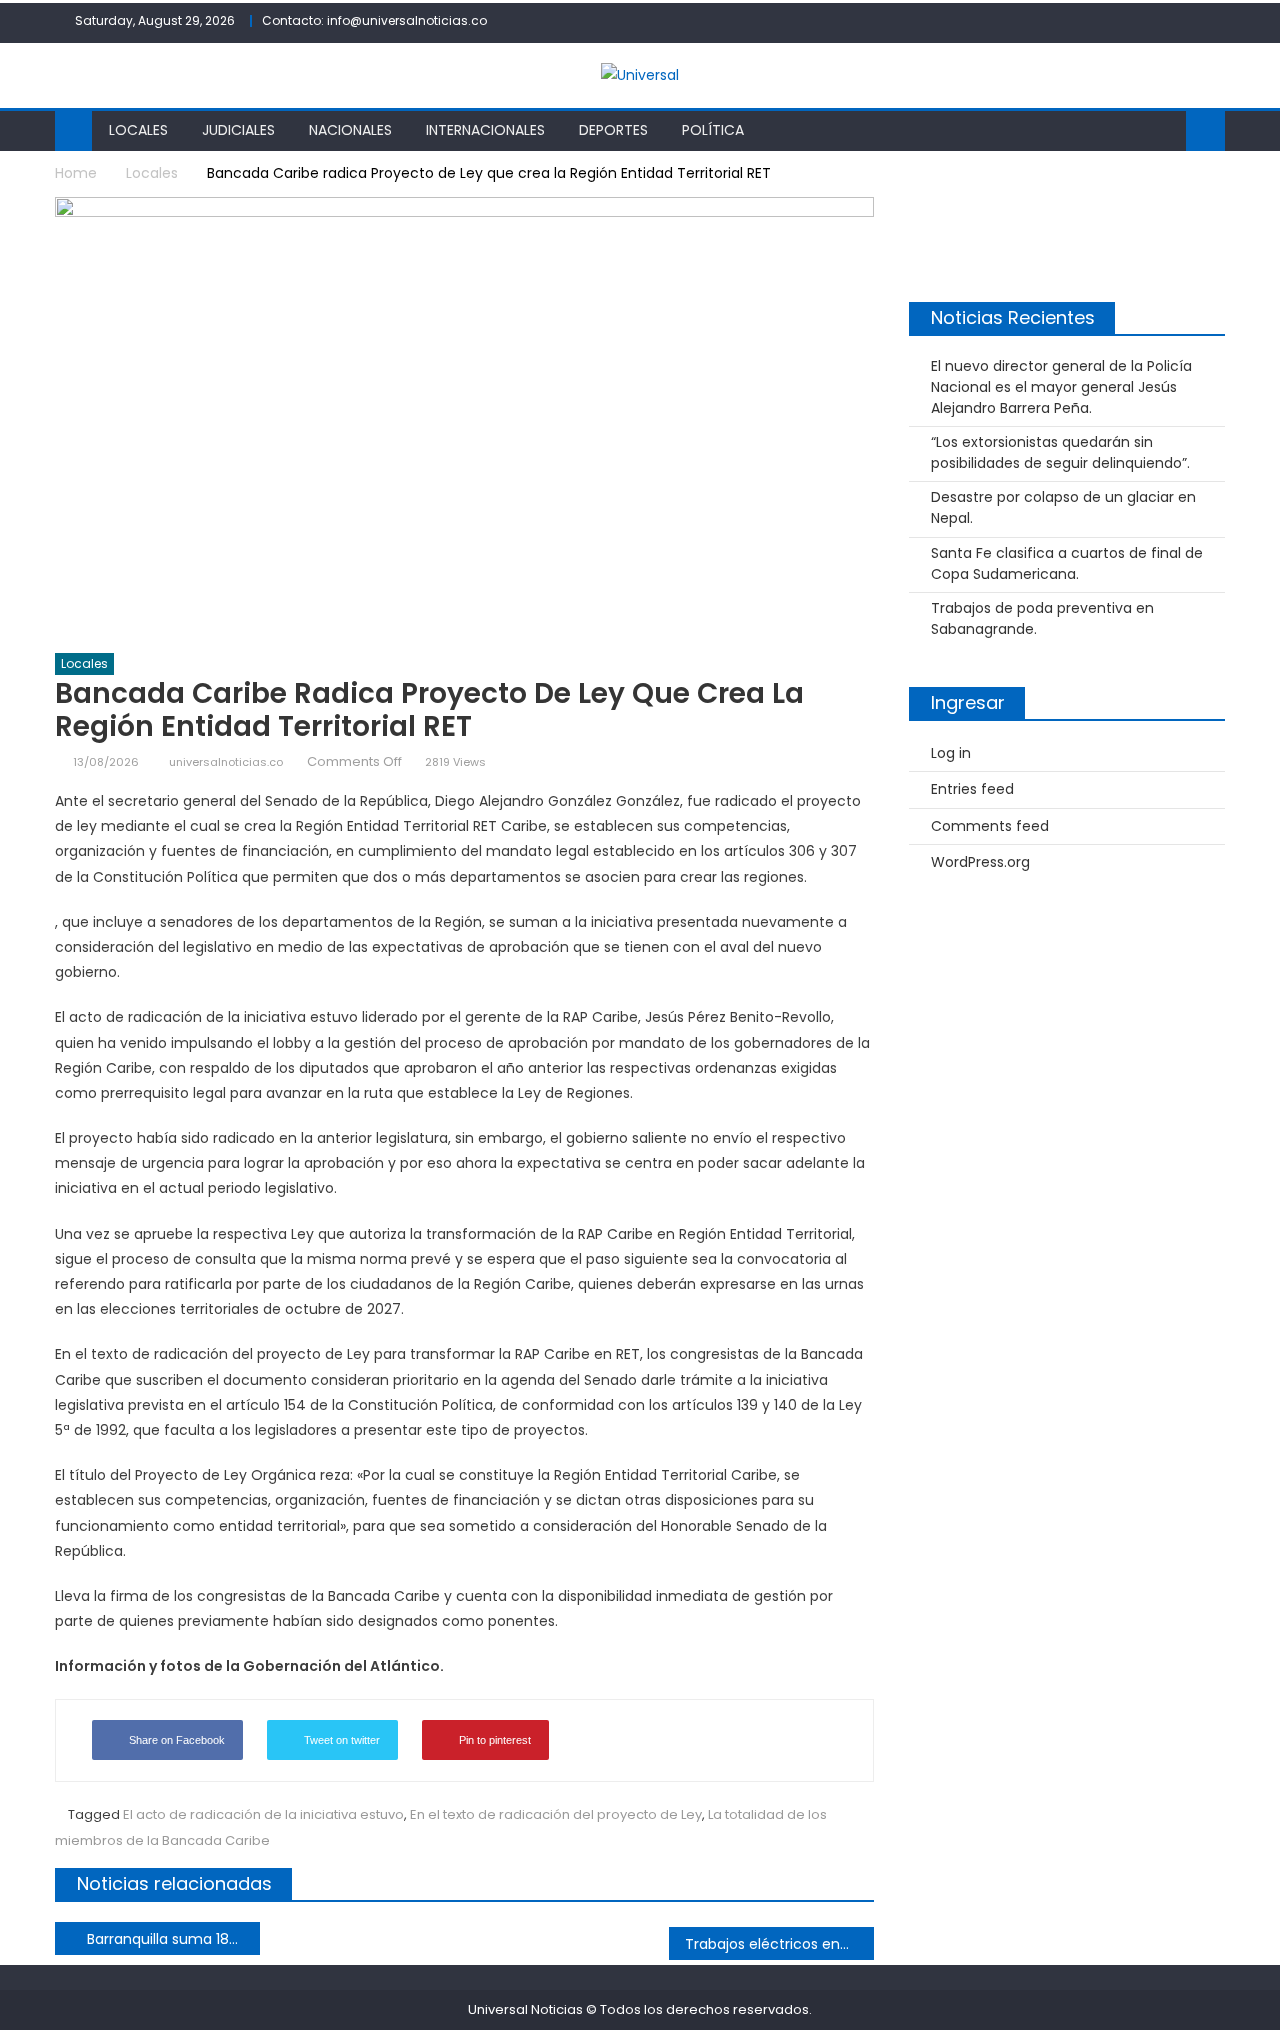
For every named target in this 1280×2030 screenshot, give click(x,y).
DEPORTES (613, 130)
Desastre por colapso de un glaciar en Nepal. (1063, 507)
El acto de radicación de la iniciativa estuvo (263, 1814)
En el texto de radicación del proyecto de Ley (556, 1814)
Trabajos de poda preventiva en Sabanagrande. (1042, 618)
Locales (84, 663)
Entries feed (972, 789)
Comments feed (990, 826)
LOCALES (138, 130)
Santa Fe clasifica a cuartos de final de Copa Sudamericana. (1067, 563)
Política (713, 130)
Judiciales (238, 130)
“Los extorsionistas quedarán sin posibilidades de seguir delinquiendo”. (1060, 452)
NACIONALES (350, 130)
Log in (951, 753)
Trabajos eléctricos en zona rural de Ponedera (779, 1944)
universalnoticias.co (226, 762)
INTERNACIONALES (485, 130)
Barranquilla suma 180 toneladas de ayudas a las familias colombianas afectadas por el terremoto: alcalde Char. (173, 1939)
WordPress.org (980, 862)
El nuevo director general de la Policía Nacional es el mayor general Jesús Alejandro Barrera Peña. (1061, 387)
